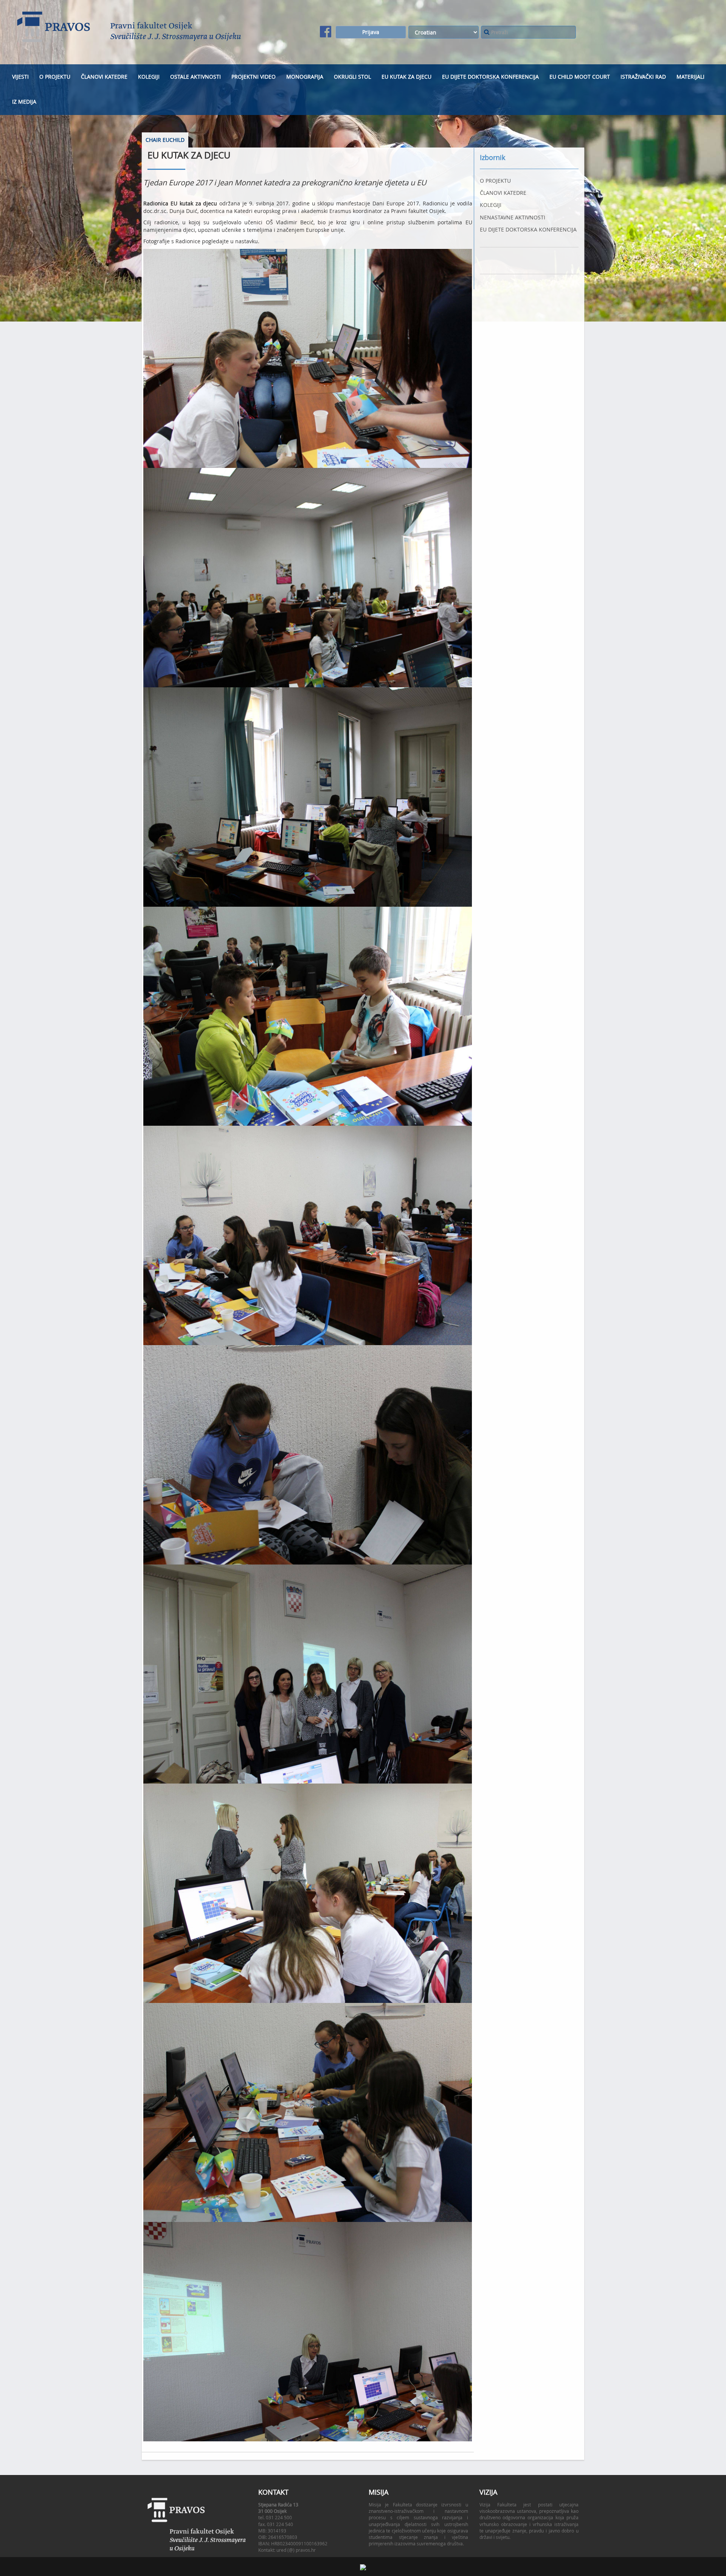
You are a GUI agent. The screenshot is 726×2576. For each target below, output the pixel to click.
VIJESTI (20, 77)
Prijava (371, 32)
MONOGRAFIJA (305, 77)
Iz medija (24, 102)
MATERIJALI (690, 77)
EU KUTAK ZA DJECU (406, 77)
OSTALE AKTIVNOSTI (195, 77)
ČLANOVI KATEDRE (104, 77)
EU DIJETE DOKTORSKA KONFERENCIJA (490, 77)
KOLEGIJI (149, 77)
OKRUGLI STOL (352, 77)
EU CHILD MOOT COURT (580, 77)
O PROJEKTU (55, 77)
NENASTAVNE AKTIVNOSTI (513, 217)
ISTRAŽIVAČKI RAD (643, 77)
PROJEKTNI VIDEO (254, 77)
